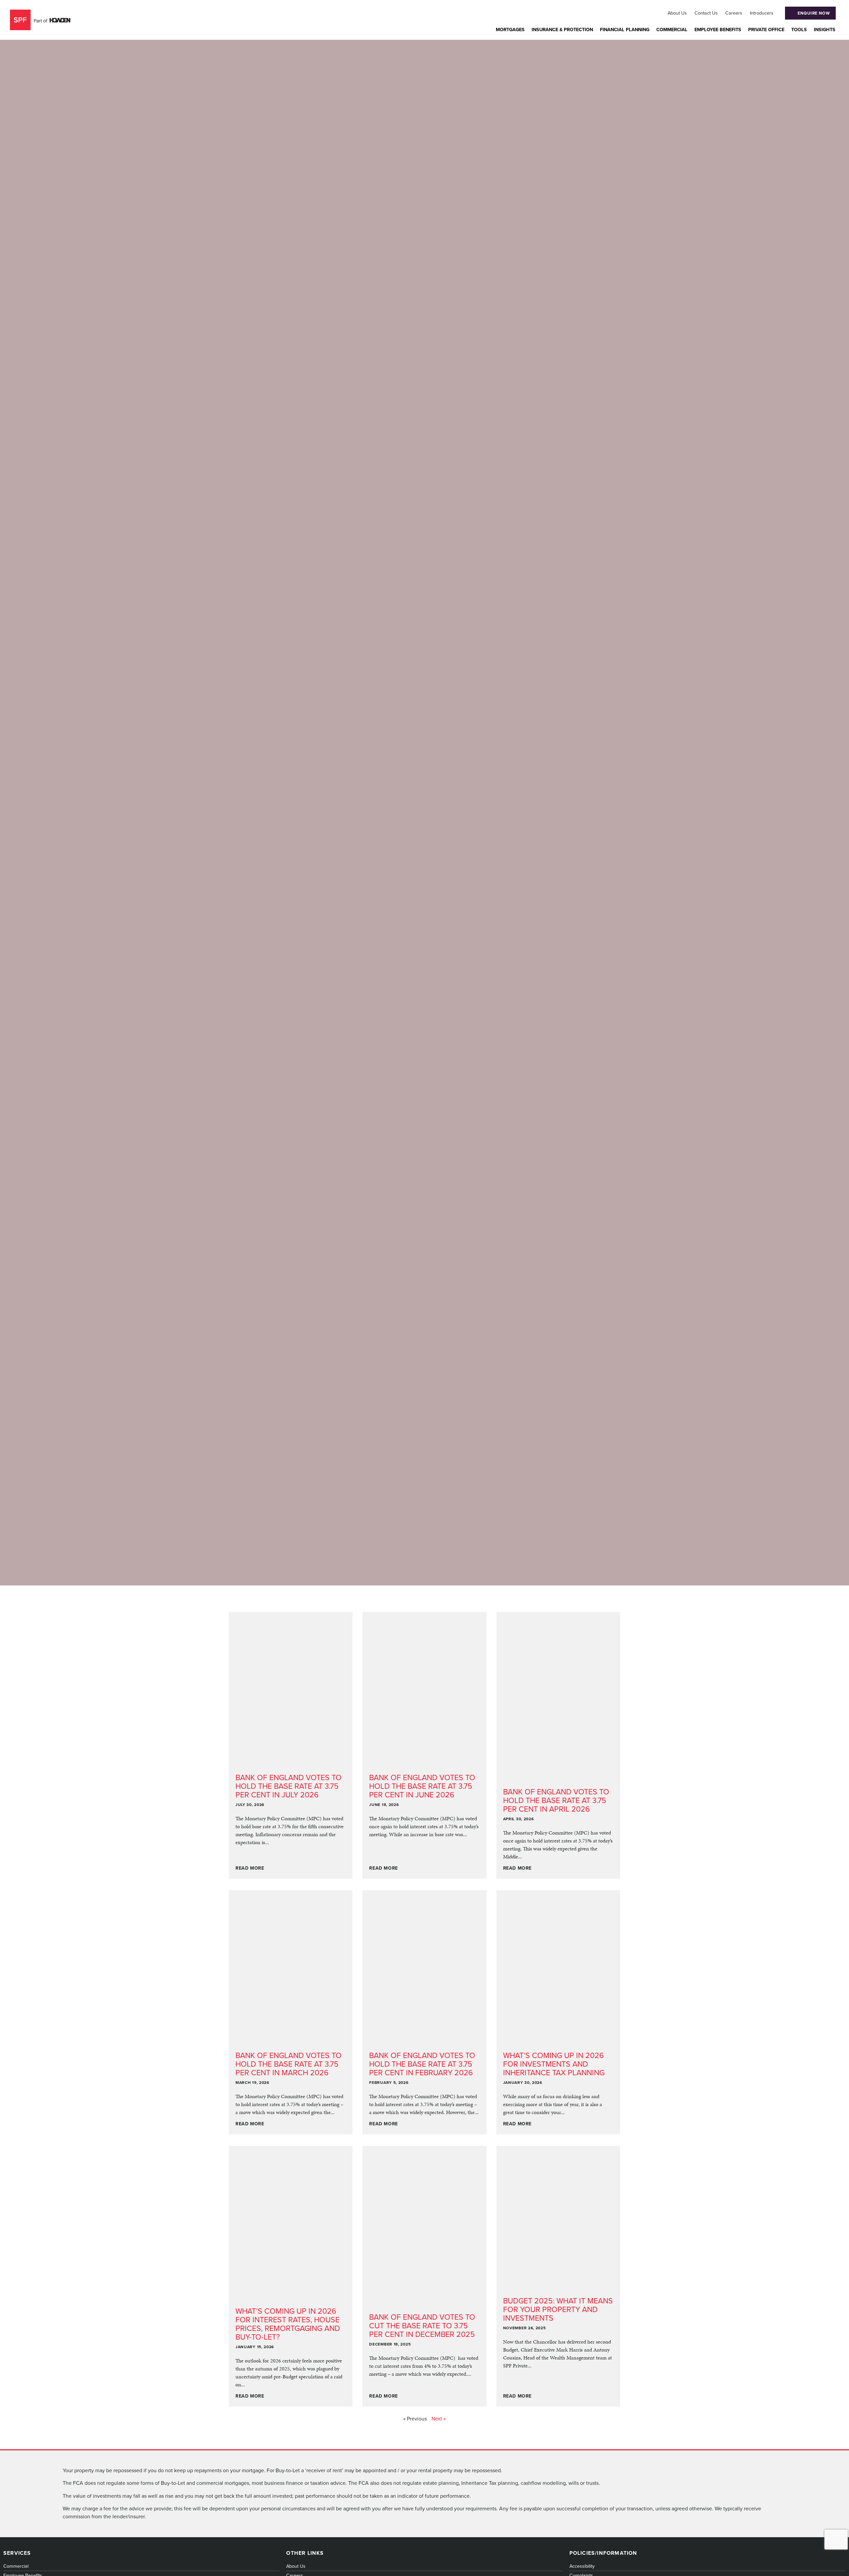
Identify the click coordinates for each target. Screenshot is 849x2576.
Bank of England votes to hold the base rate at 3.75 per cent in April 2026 (556, 1800)
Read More (250, 1868)
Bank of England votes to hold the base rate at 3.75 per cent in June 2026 (422, 1786)
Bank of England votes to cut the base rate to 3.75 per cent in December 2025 (422, 2326)
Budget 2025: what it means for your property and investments (558, 2309)
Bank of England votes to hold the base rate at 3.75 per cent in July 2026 (289, 1786)
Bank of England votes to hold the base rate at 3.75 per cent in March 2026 (289, 2064)
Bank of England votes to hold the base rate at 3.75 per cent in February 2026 (422, 2064)
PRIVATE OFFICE (766, 30)
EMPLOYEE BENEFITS (718, 30)
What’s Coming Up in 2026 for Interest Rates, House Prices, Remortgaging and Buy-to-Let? (288, 2324)
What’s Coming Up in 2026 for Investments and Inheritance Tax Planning (554, 2064)
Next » (439, 2419)
